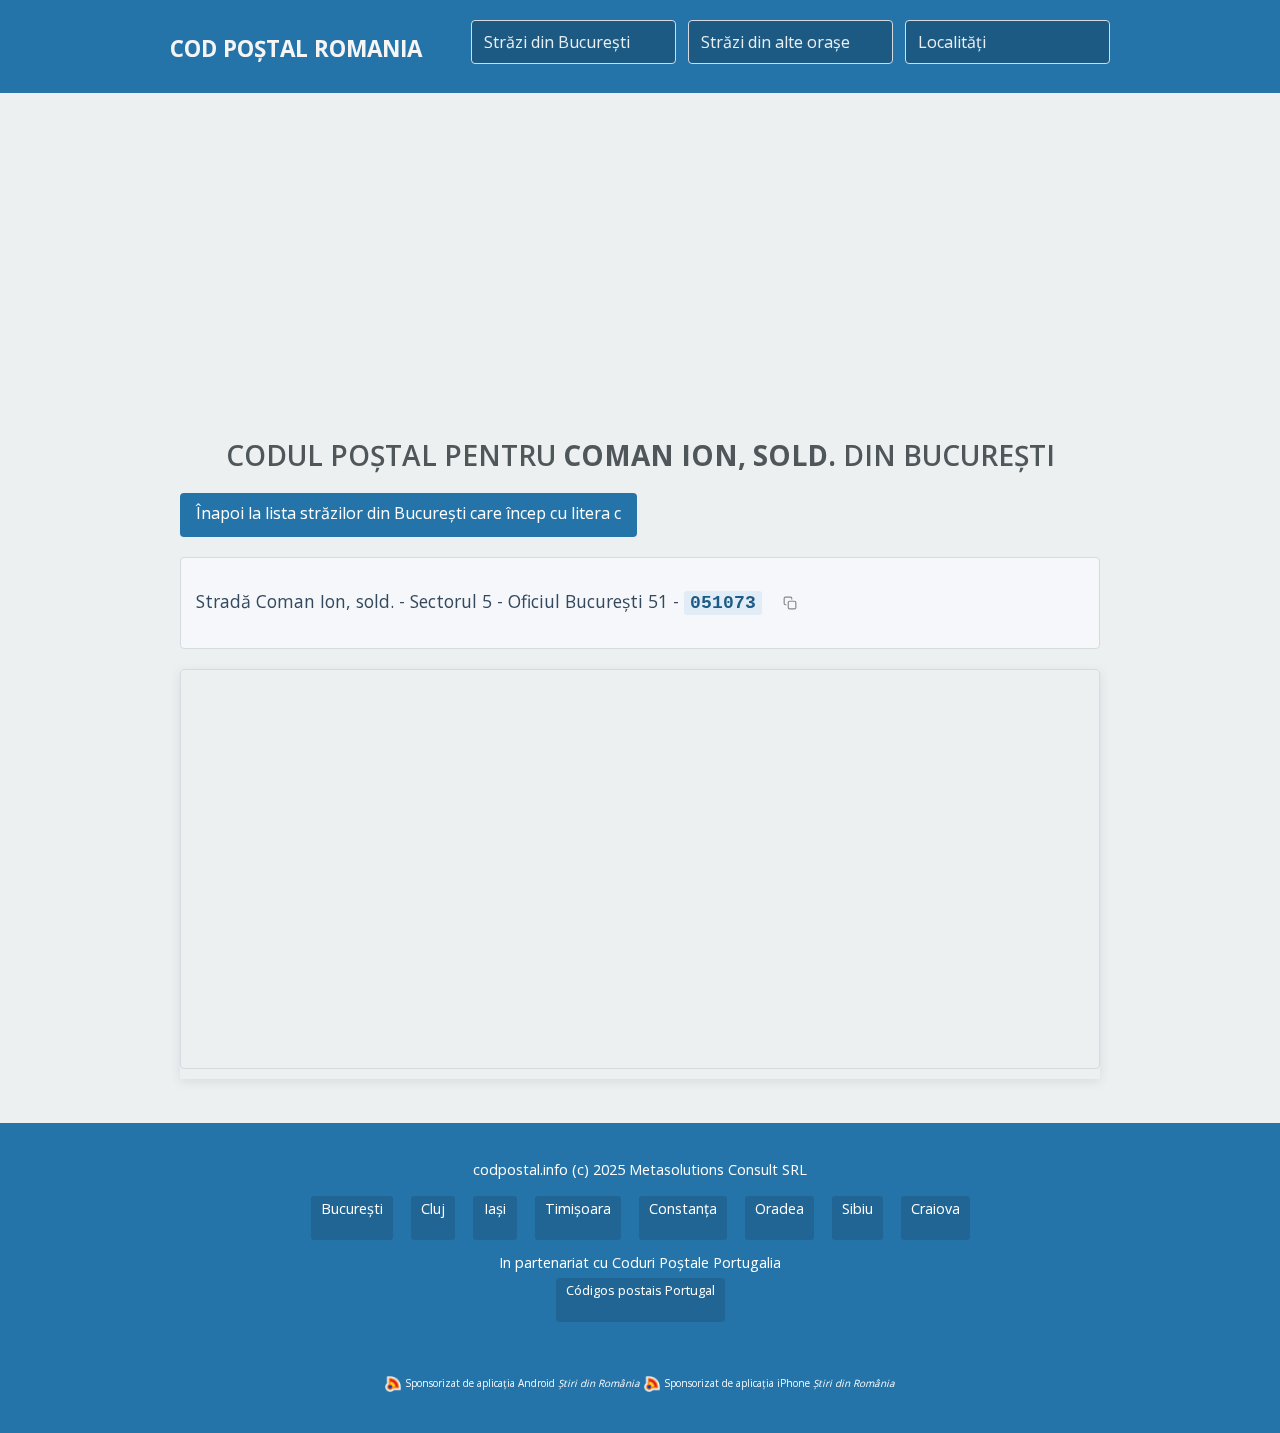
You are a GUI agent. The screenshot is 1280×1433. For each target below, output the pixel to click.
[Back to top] (1238, 1391)
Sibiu (857, 1208)
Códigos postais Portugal (640, 1290)
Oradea (779, 1208)
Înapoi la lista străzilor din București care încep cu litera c (408, 513)
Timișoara (578, 1208)
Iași (495, 1208)
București (352, 1208)
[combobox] (573, 42)
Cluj (433, 1208)
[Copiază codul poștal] (790, 603)
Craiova (935, 1208)
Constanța (683, 1208)
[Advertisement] (640, 267)
